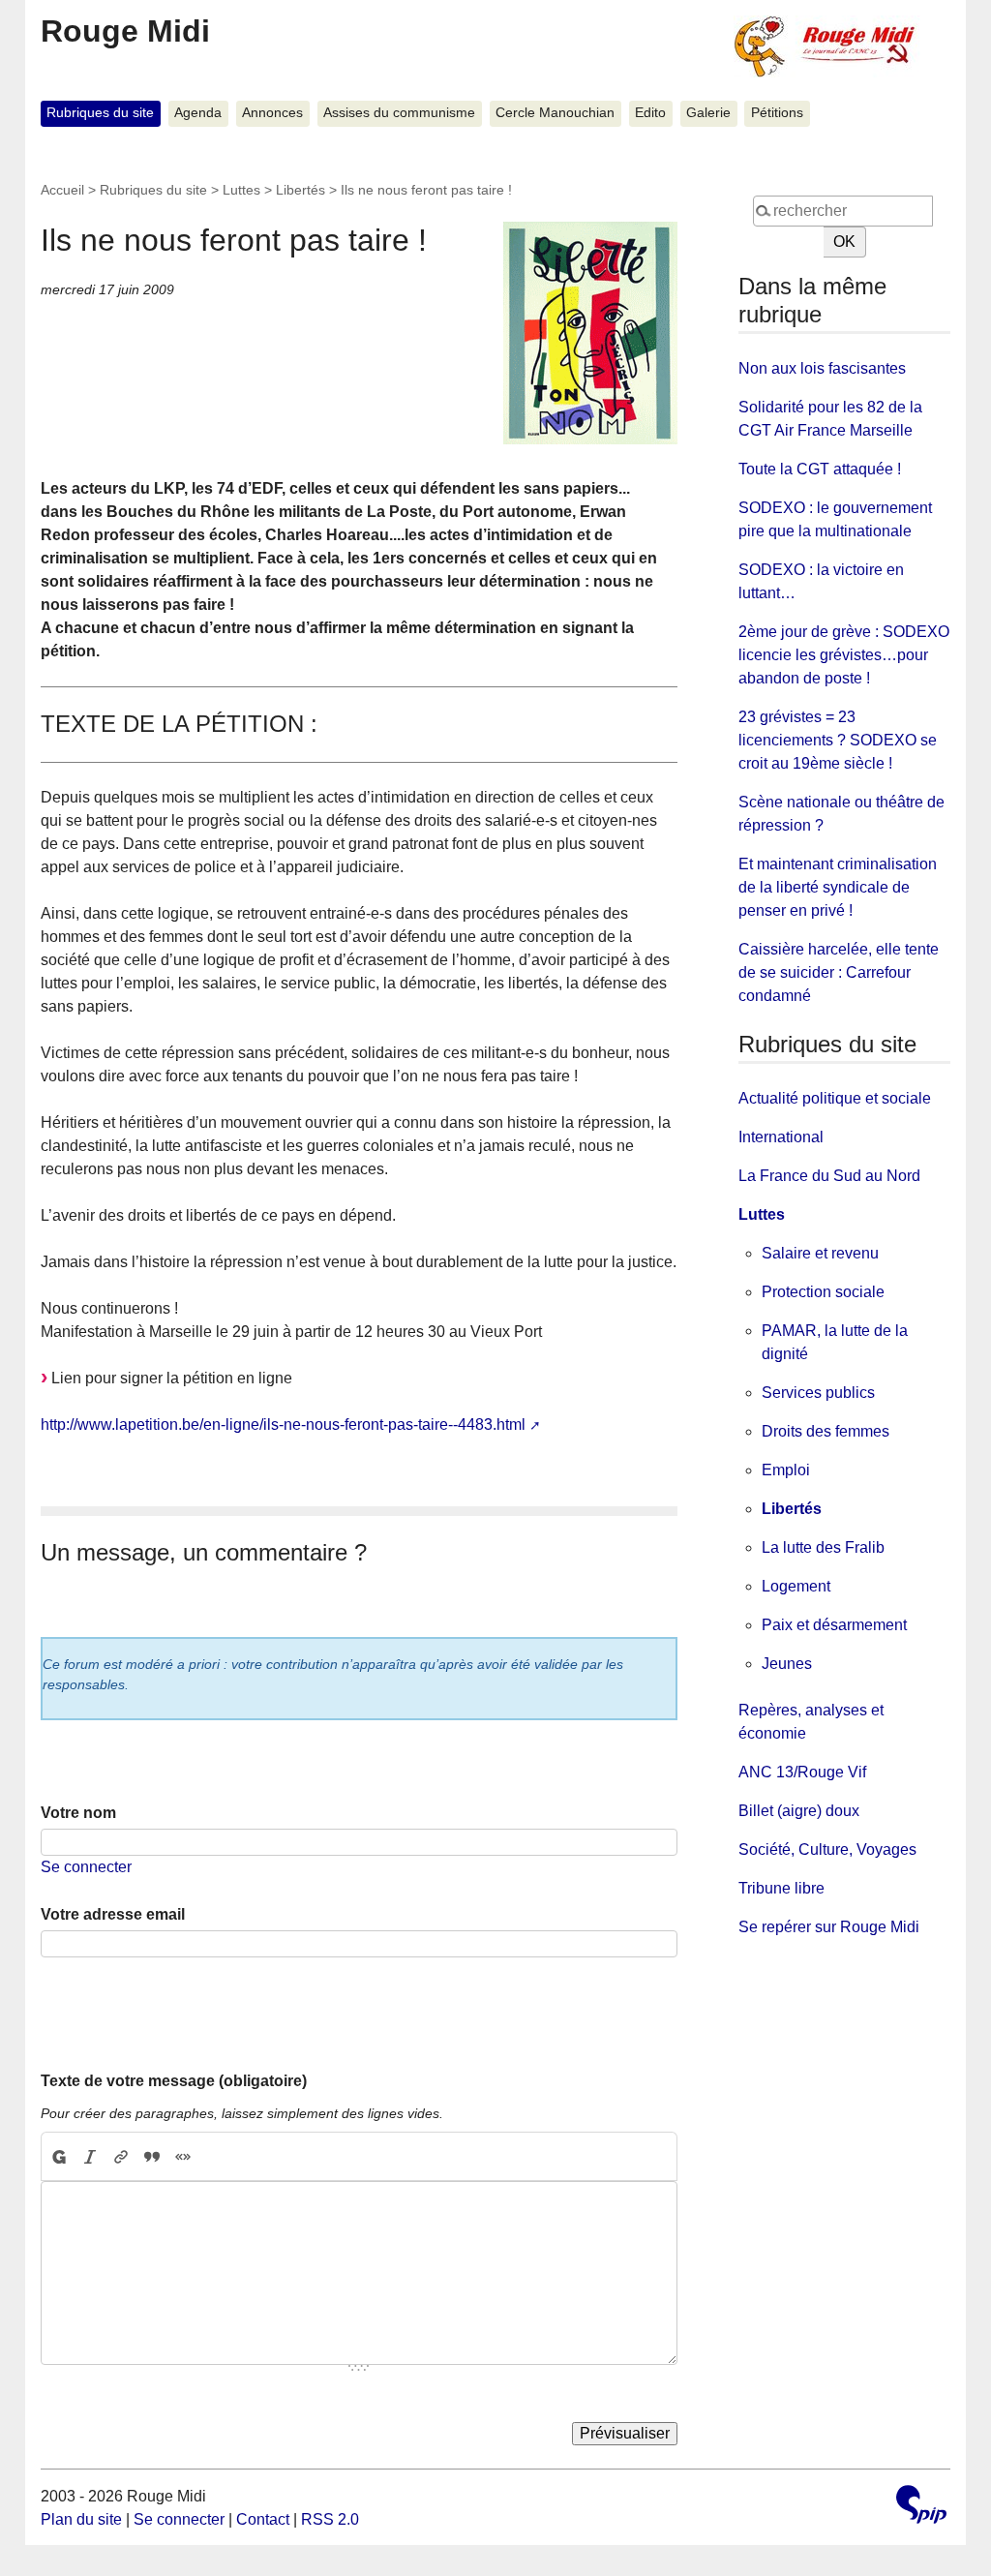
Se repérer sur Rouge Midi (829, 1927)
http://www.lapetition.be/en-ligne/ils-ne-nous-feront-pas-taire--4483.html (283, 1424)
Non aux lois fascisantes (822, 368)
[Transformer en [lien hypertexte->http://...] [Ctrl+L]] (121, 2157)
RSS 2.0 (330, 2519)
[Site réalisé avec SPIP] (921, 2507)
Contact (263, 2519)
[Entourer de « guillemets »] (183, 2157)
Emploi (786, 1470)
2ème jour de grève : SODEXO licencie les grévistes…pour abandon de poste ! (844, 655)
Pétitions (777, 113)
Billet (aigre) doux (799, 1811)
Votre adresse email (113, 1914)
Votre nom (78, 1813)
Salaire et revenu (820, 1253)
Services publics (818, 1393)
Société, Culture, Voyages (827, 1849)
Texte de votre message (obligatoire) (174, 2081)
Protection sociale (823, 1292)
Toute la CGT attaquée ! (820, 469)
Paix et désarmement (834, 1625)
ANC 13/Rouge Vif (802, 1772)
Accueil (62, 190)
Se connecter (86, 1867)
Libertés (300, 190)
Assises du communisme (399, 113)
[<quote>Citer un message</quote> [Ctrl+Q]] (152, 2157)
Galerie (708, 113)
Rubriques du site (100, 113)
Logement (796, 1586)
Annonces (272, 113)
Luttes (241, 190)
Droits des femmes (826, 1431)
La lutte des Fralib (823, 1547)
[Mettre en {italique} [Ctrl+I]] (90, 2157)
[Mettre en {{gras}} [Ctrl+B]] (58, 2157)
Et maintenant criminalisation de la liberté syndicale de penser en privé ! (838, 887)
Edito (650, 113)
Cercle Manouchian (555, 113)
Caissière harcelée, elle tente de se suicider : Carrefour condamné (839, 972)
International (781, 1137)
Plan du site (81, 2519)
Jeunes (787, 1664)
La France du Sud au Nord (829, 1176)
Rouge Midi (125, 31)
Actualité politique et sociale (835, 1098)
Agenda (198, 113)
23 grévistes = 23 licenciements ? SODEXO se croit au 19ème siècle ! (838, 740)
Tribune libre (781, 1888)
